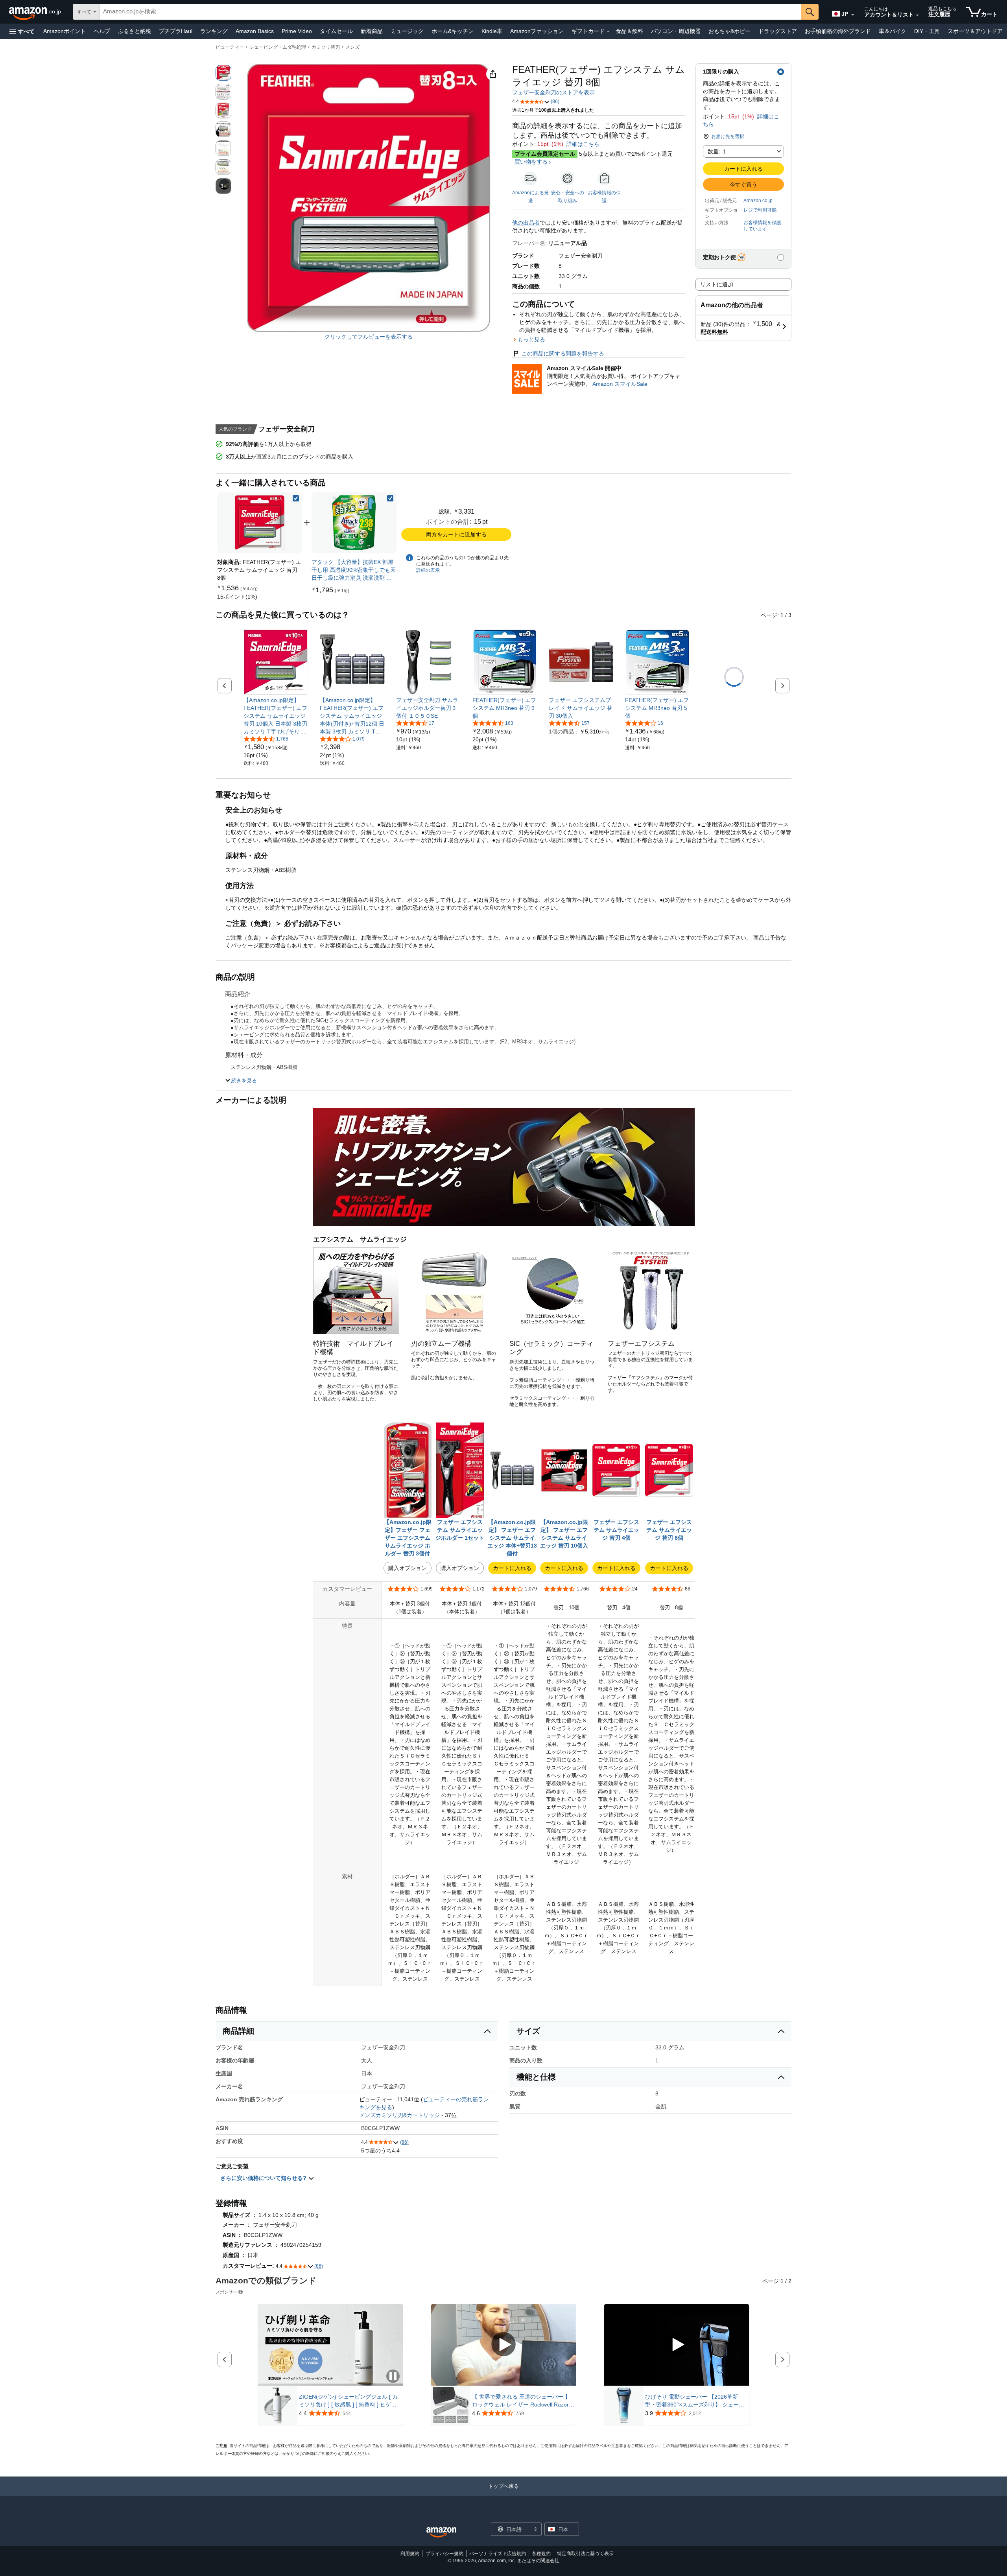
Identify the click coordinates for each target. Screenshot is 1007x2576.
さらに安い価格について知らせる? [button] (264, 2178)
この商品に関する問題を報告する (563, 354)
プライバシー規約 (444, 2554)
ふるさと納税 (135, 31)
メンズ (352, 47)
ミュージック (407, 31)
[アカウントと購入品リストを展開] (917, 15)
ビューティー (230, 47)
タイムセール (336, 31)
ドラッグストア (778, 31)
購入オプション (408, 1568)
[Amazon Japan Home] (441, 2533)
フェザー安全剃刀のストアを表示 (553, 92)
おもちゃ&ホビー (729, 31)
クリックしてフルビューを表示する (369, 337)
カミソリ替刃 (326, 47)
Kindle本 (492, 31)
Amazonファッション (537, 31)
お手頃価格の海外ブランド (838, 31)
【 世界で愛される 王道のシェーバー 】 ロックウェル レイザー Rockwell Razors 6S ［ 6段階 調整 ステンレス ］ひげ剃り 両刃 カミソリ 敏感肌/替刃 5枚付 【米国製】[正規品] (522, 2401)
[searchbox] (450, 12)
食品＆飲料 (629, 31)
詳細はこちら (583, 144)
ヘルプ (102, 31)
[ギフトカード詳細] (608, 31)
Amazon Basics (255, 31)
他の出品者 (526, 223)
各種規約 (541, 2554)
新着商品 (372, 31)
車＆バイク (893, 31)
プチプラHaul (176, 31)
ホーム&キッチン (453, 31)
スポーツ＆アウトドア (975, 31)
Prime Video (297, 31)
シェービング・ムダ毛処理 (278, 47)
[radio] (223, 73)
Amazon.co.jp (758, 201)
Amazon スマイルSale (620, 384)
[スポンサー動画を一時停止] (393, 2377)
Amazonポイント (65, 31)
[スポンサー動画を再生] (503, 2345)
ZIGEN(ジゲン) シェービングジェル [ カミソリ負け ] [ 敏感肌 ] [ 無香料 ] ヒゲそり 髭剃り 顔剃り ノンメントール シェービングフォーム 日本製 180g (349, 2401)
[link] (237, 597)
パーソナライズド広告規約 (498, 2554)
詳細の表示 (428, 570)
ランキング (214, 31)
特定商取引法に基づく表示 (585, 2554)
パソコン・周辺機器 (676, 31)
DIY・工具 (927, 31)
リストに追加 (717, 284)
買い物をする (531, 162)
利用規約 (410, 2554)
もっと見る (531, 339)
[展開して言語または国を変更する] (853, 15)
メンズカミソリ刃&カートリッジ (399, 2115)
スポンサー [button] (226, 2292)
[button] (22, 31)
